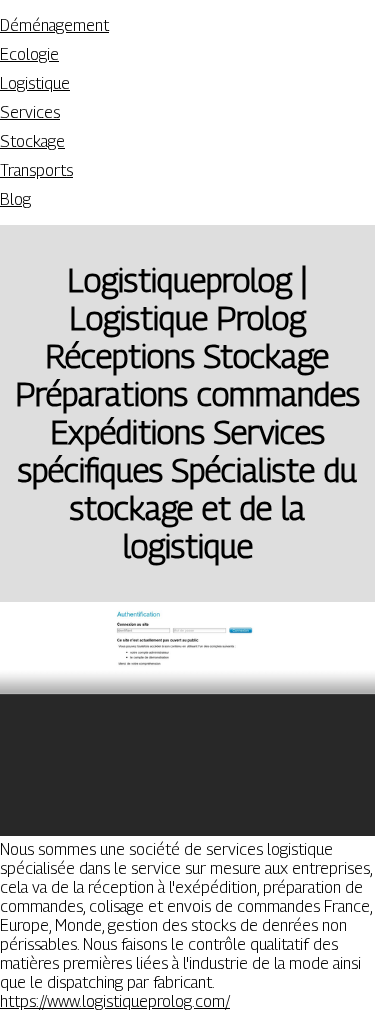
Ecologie (29, 54)
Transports (36, 170)
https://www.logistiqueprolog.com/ (115, 1001)
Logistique (35, 83)
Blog (15, 199)
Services (30, 112)
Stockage (32, 141)
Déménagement (54, 25)
